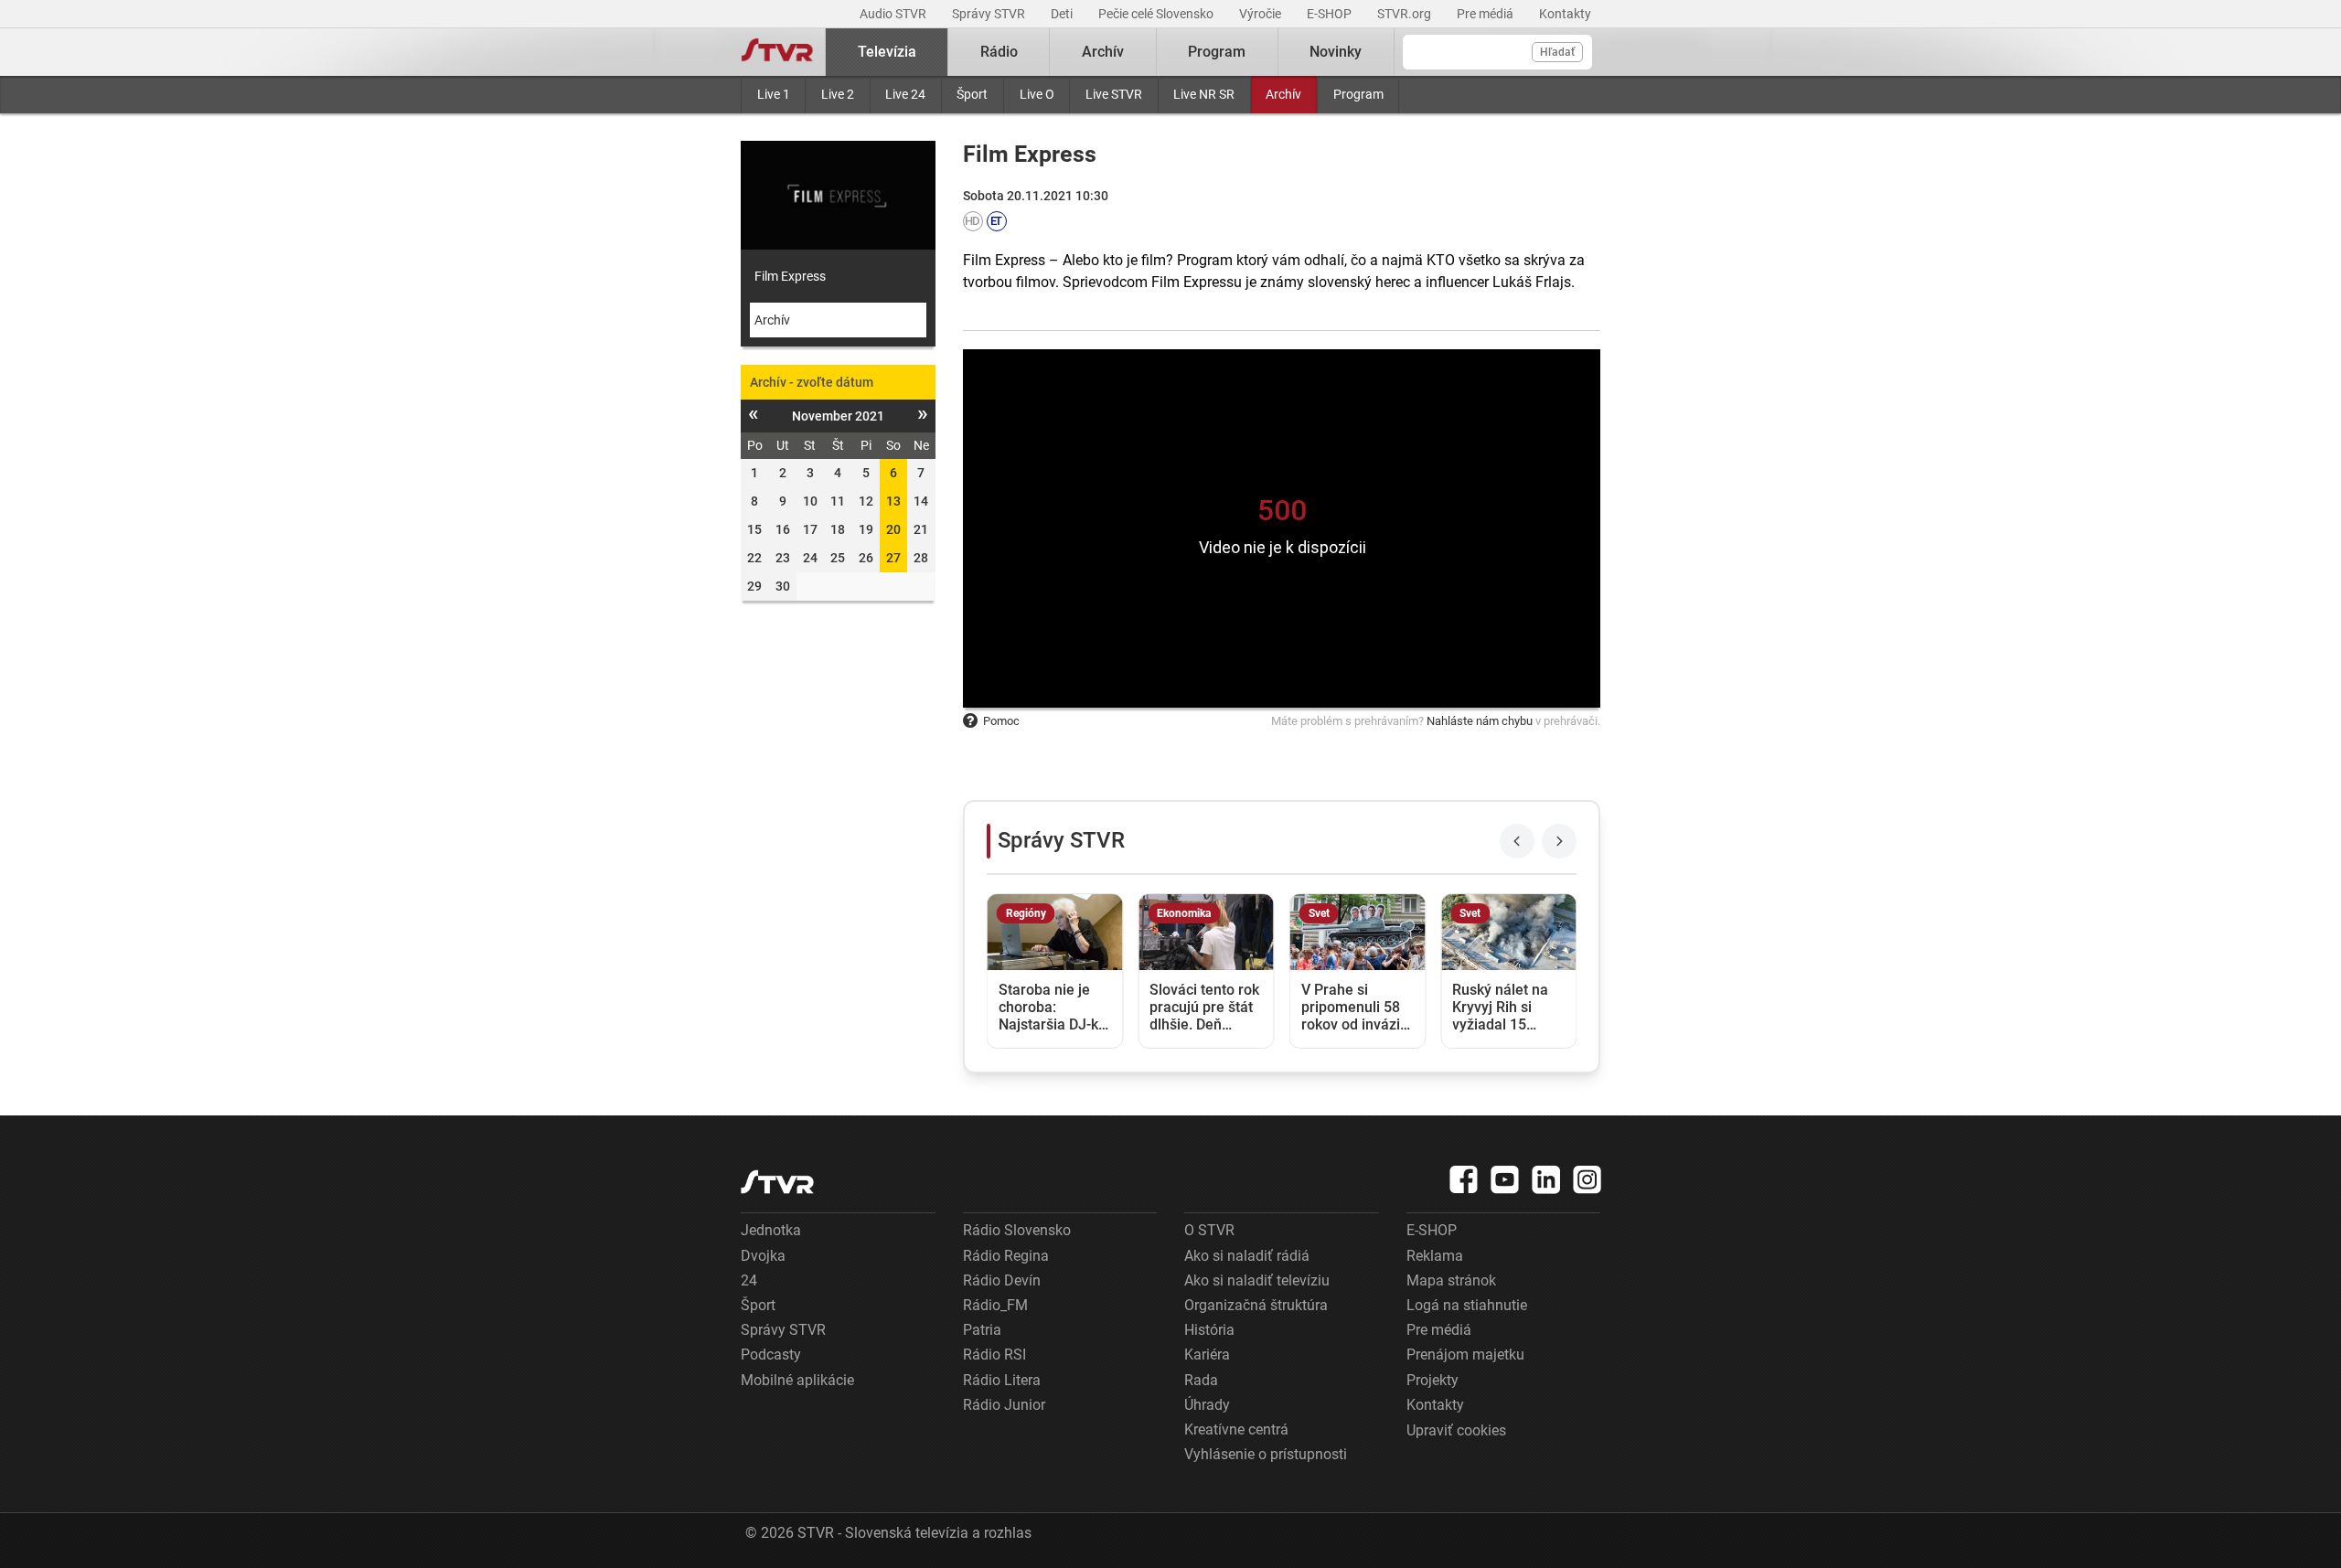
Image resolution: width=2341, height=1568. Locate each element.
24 (749, 1280)
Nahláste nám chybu (1480, 721)
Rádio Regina (1006, 1256)
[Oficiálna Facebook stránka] (1464, 1179)
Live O (1037, 94)
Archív (1283, 94)
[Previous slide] (1517, 841)
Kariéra (1207, 1355)
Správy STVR (990, 14)
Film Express (790, 276)
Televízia (887, 52)
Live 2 (838, 94)
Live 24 (905, 94)
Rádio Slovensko (1017, 1230)
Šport (972, 94)
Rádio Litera (1002, 1380)
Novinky (1336, 52)
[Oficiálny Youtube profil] (1505, 1179)
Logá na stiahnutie (1467, 1305)
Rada (1201, 1380)
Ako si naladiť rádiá (1247, 1256)
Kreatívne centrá (1236, 1429)
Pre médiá (1486, 14)
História (1209, 1330)
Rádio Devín (1002, 1280)
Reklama (1435, 1256)
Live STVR (1114, 94)
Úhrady (1207, 1405)
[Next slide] (1559, 841)
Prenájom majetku (1465, 1355)
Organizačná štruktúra (1256, 1305)
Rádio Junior (1004, 1405)
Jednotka (771, 1230)
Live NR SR (1204, 94)
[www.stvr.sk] (777, 1182)
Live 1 (774, 94)
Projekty (1432, 1380)
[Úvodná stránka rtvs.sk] (777, 52)
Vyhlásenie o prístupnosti (1266, 1454)
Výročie (1261, 14)
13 (893, 501)
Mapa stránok (1451, 1280)
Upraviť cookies (1456, 1430)
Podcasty (771, 1355)
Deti (1063, 14)
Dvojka (763, 1256)
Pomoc (1001, 721)
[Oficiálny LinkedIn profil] (1546, 1179)
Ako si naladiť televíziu (1257, 1280)
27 (893, 558)
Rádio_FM (995, 1305)
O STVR (1209, 1230)
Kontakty (1565, 14)
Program (1358, 94)
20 (893, 529)
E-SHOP (1331, 14)
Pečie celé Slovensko (1157, 14)
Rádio (999, 52)
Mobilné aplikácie (797, 1380)
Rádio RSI (994, 1355)
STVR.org (1406, 14)
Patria (982, 1330)
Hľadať (1557, 52)
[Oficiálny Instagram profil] (1587, 1179)
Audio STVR (894, 14)
